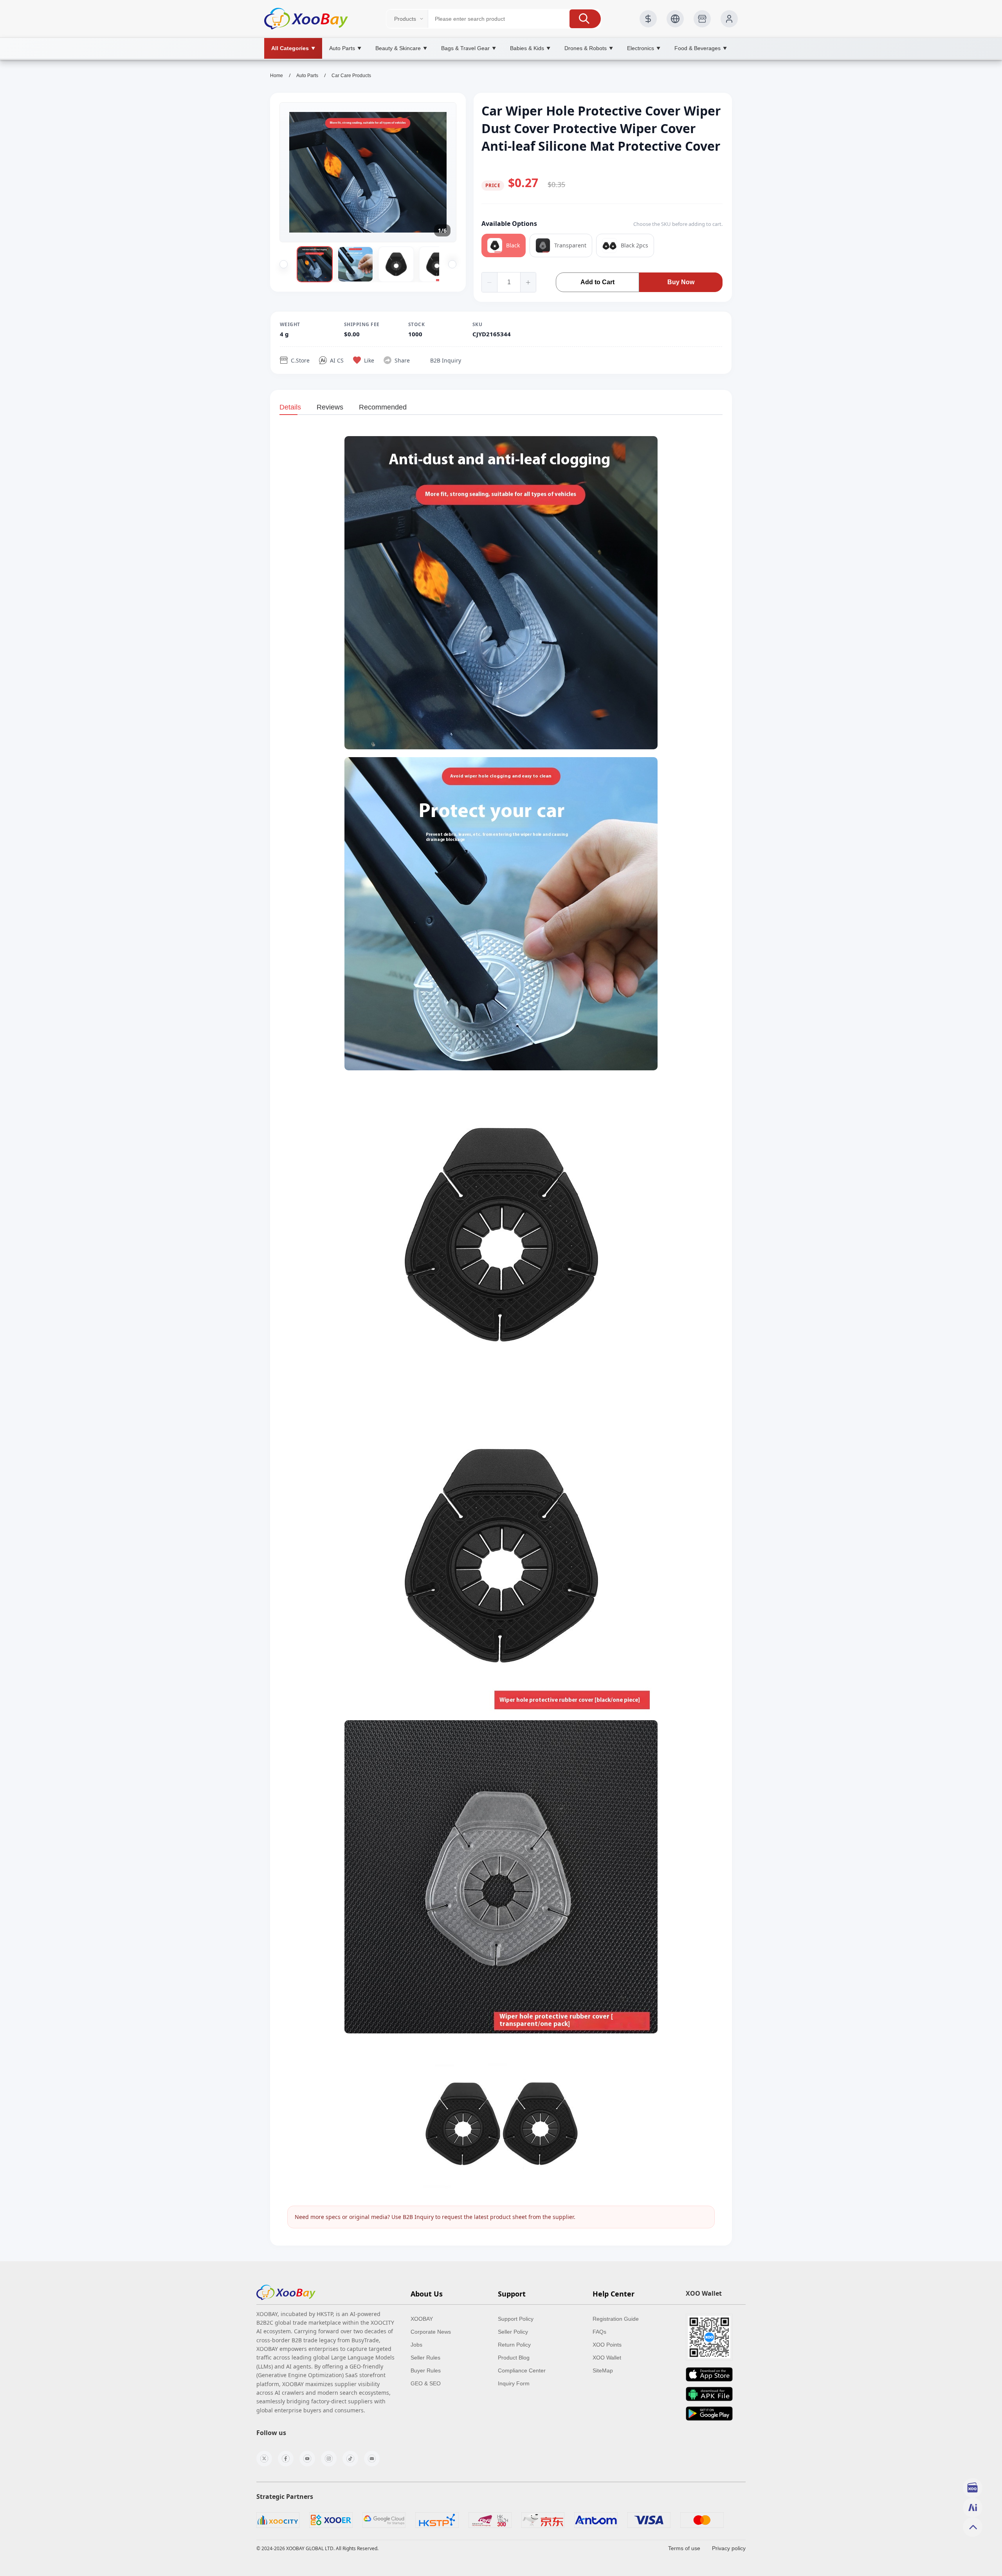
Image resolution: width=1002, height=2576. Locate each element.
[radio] (504, 245)
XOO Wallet (607, 2358)
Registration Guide (616, 2319)
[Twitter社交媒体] (264, 2459)
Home (277, 76)
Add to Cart (597, 282)
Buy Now (681, 282)
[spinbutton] (509, 282)
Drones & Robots (589, 48)
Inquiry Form (514, 2383)
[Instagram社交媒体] (329, 2459)
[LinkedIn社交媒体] (372, 2459)
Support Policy (516, 2319)
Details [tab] (290, 407)
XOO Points (607, 2345)
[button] (585, 19)
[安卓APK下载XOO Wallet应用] (709, 2394)
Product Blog (514, 2358)
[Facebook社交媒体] (286, 2459)
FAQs (599, 2332)
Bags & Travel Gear (469, 48)
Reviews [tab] (330, 407)
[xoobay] (286, 2292)
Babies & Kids (530, 48)
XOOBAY (422, 2319)
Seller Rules (425, 2358)
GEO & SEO (426, 2383)
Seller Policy (513, 2332)
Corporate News (431, 2332)
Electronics (644, 48)
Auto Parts (345, 48)
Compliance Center (522, 2370)
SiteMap (603, 2370)
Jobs (416, 2345)
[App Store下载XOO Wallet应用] (709, 2374)
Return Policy (514, 2345)
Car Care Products (351, 76)
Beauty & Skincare (401, 48)
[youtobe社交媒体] (307, 2459)
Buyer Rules (426, 2370)
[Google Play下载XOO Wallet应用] (709, 2414)
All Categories (293, 48)
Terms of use (684, 2548)
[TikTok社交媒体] (350, 2459)
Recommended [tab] (383, 407)
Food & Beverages (701, 48)
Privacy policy (729, 2548)
